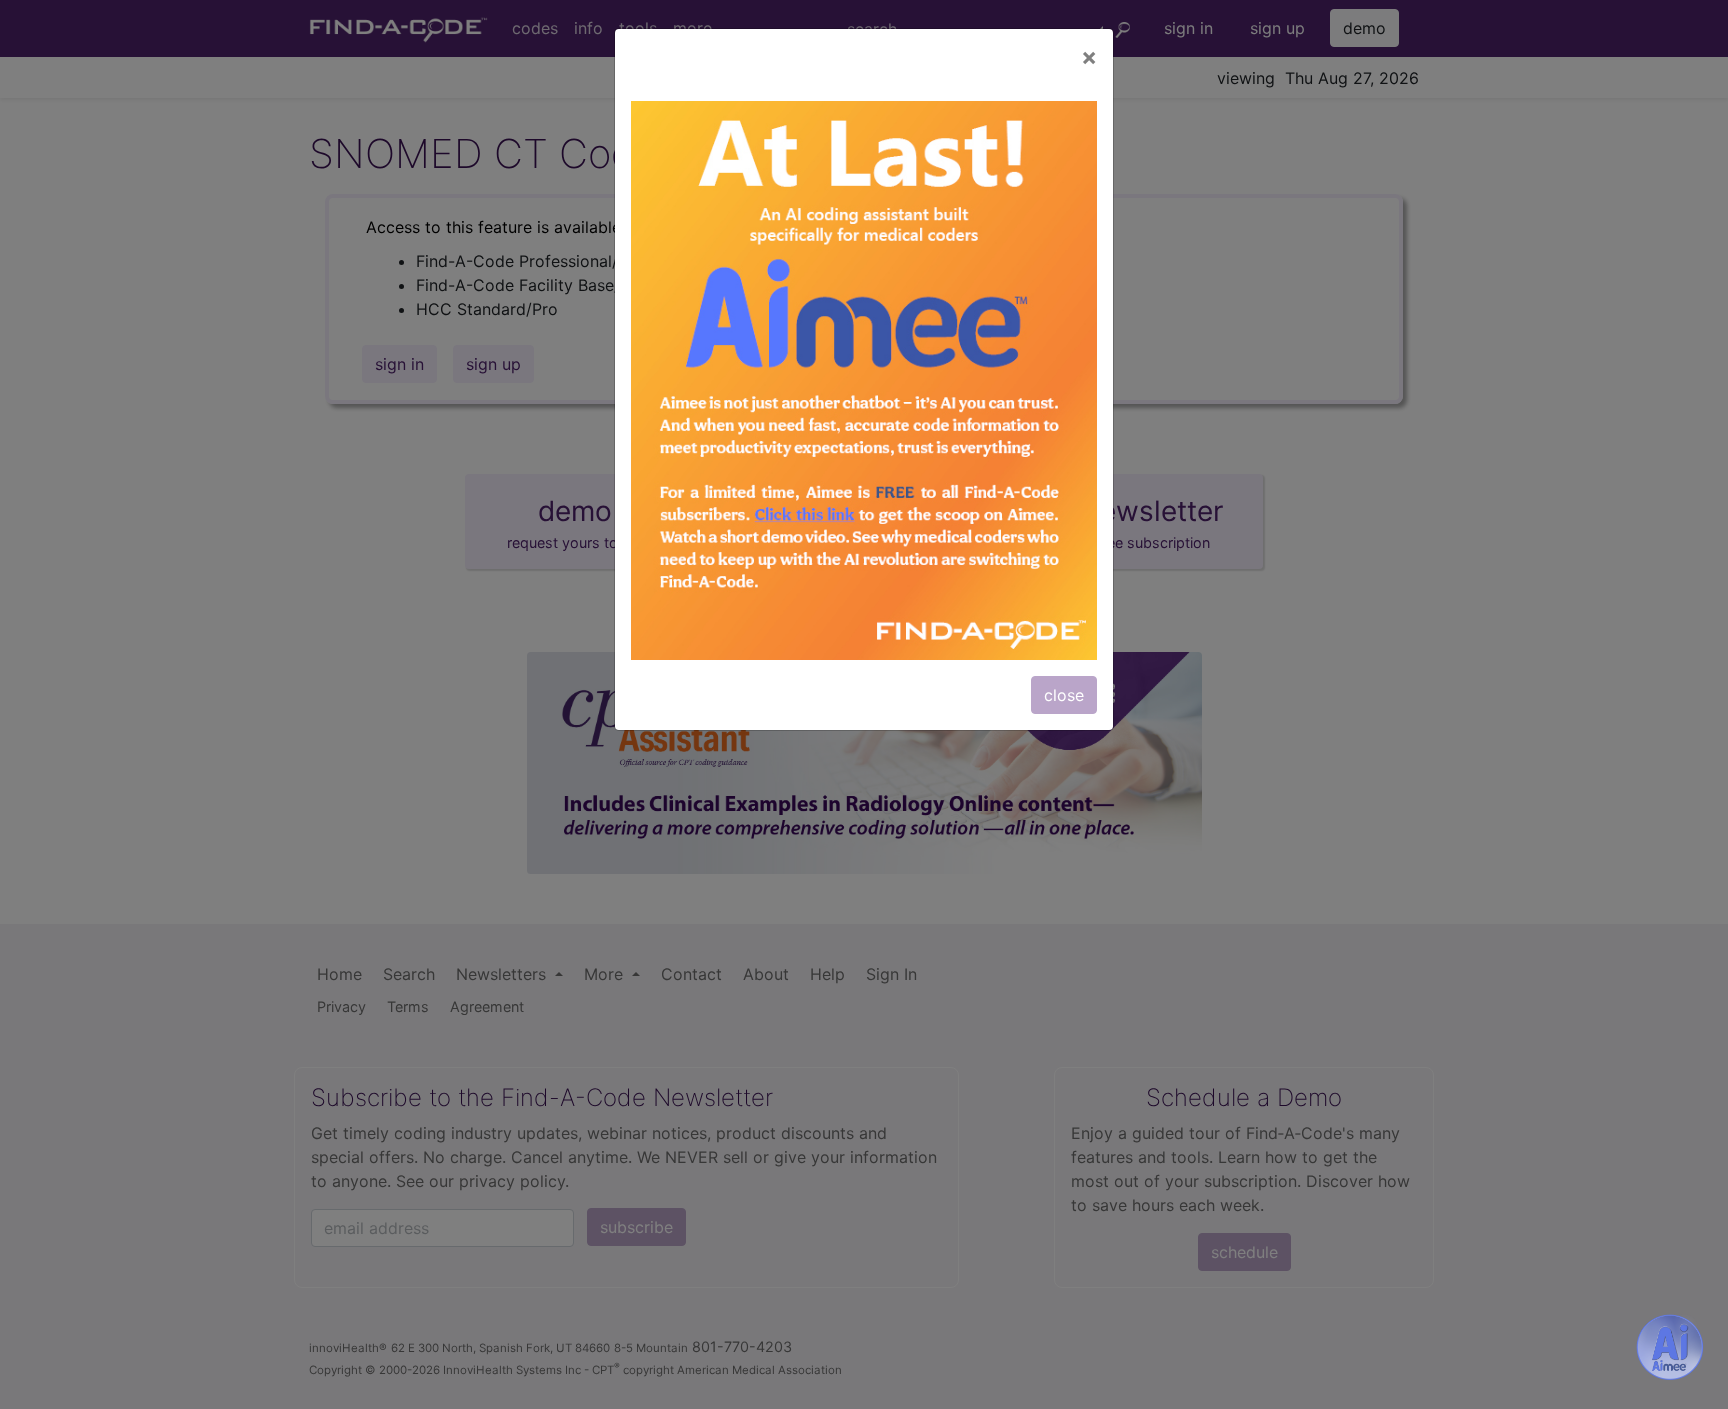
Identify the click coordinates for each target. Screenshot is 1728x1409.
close (1064, 695)
